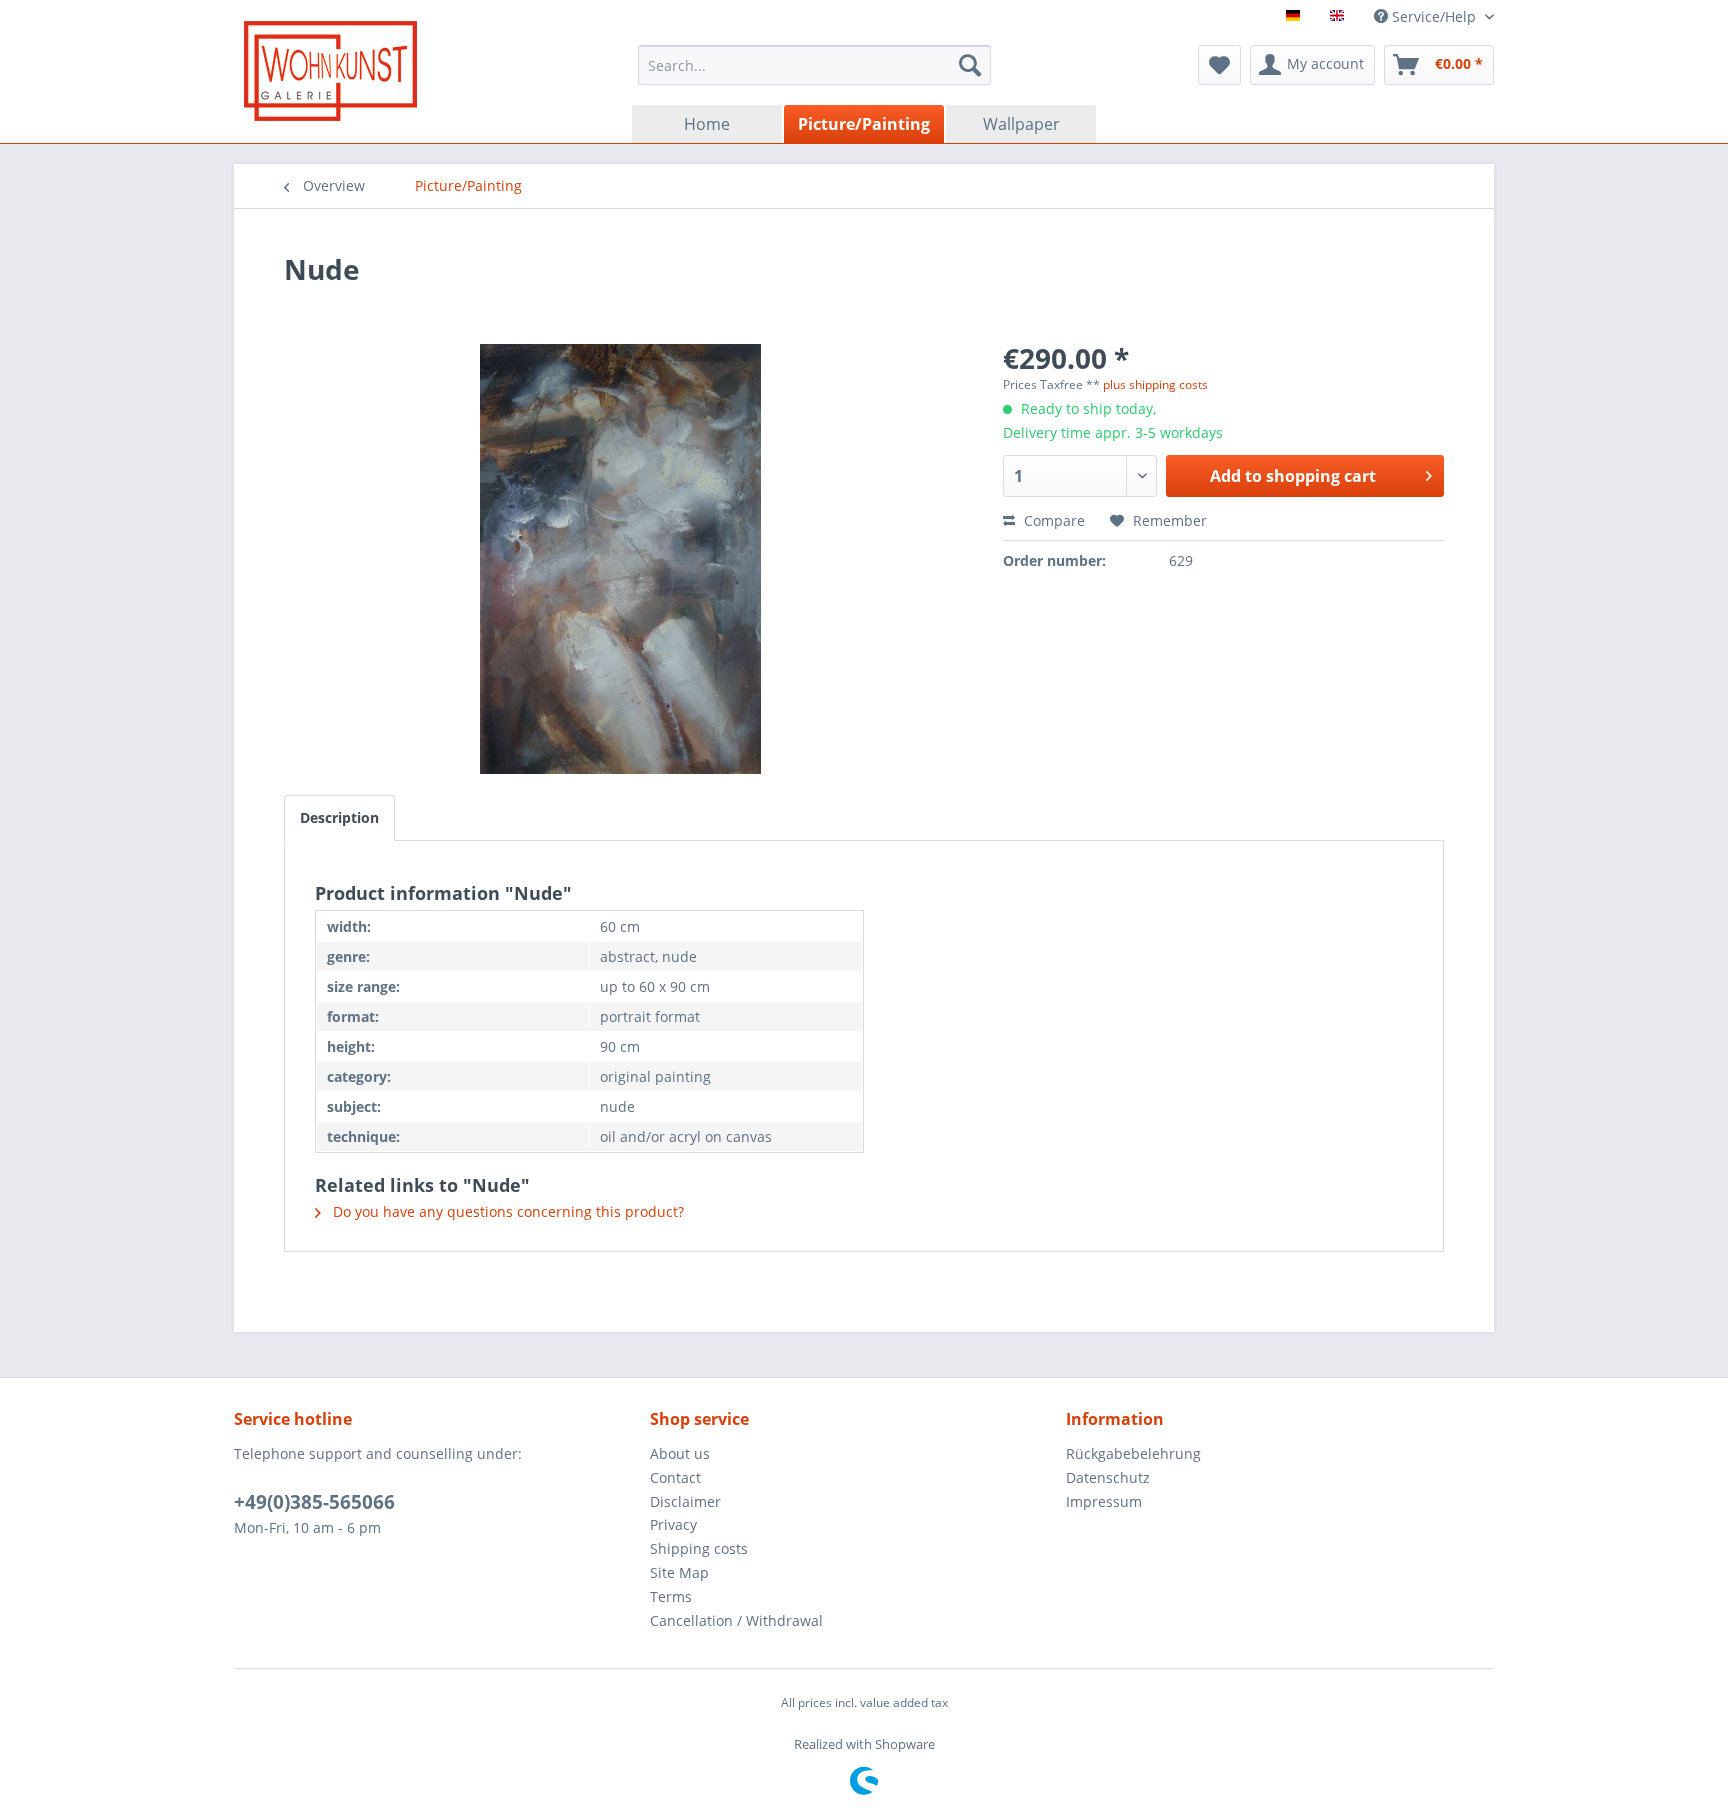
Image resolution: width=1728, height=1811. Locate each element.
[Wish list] (1219, 65)
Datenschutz (1108, 1477)
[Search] (970, 65)
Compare (1052, 520)
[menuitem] (814, 65)
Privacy (673, 1524)
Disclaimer (685, 1501)
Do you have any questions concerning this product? (506, 1211)
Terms (671, 1596)
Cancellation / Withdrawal (736, 1620)
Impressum (1104, 1501)
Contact (675, 1477)
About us (680, 1453)
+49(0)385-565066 (314, 1502)
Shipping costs (699, 1548)
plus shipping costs (1155, 384)
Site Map (679, 1572)
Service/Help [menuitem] (1434, 16)
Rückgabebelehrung (1133, 1453)
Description (339, 817)
